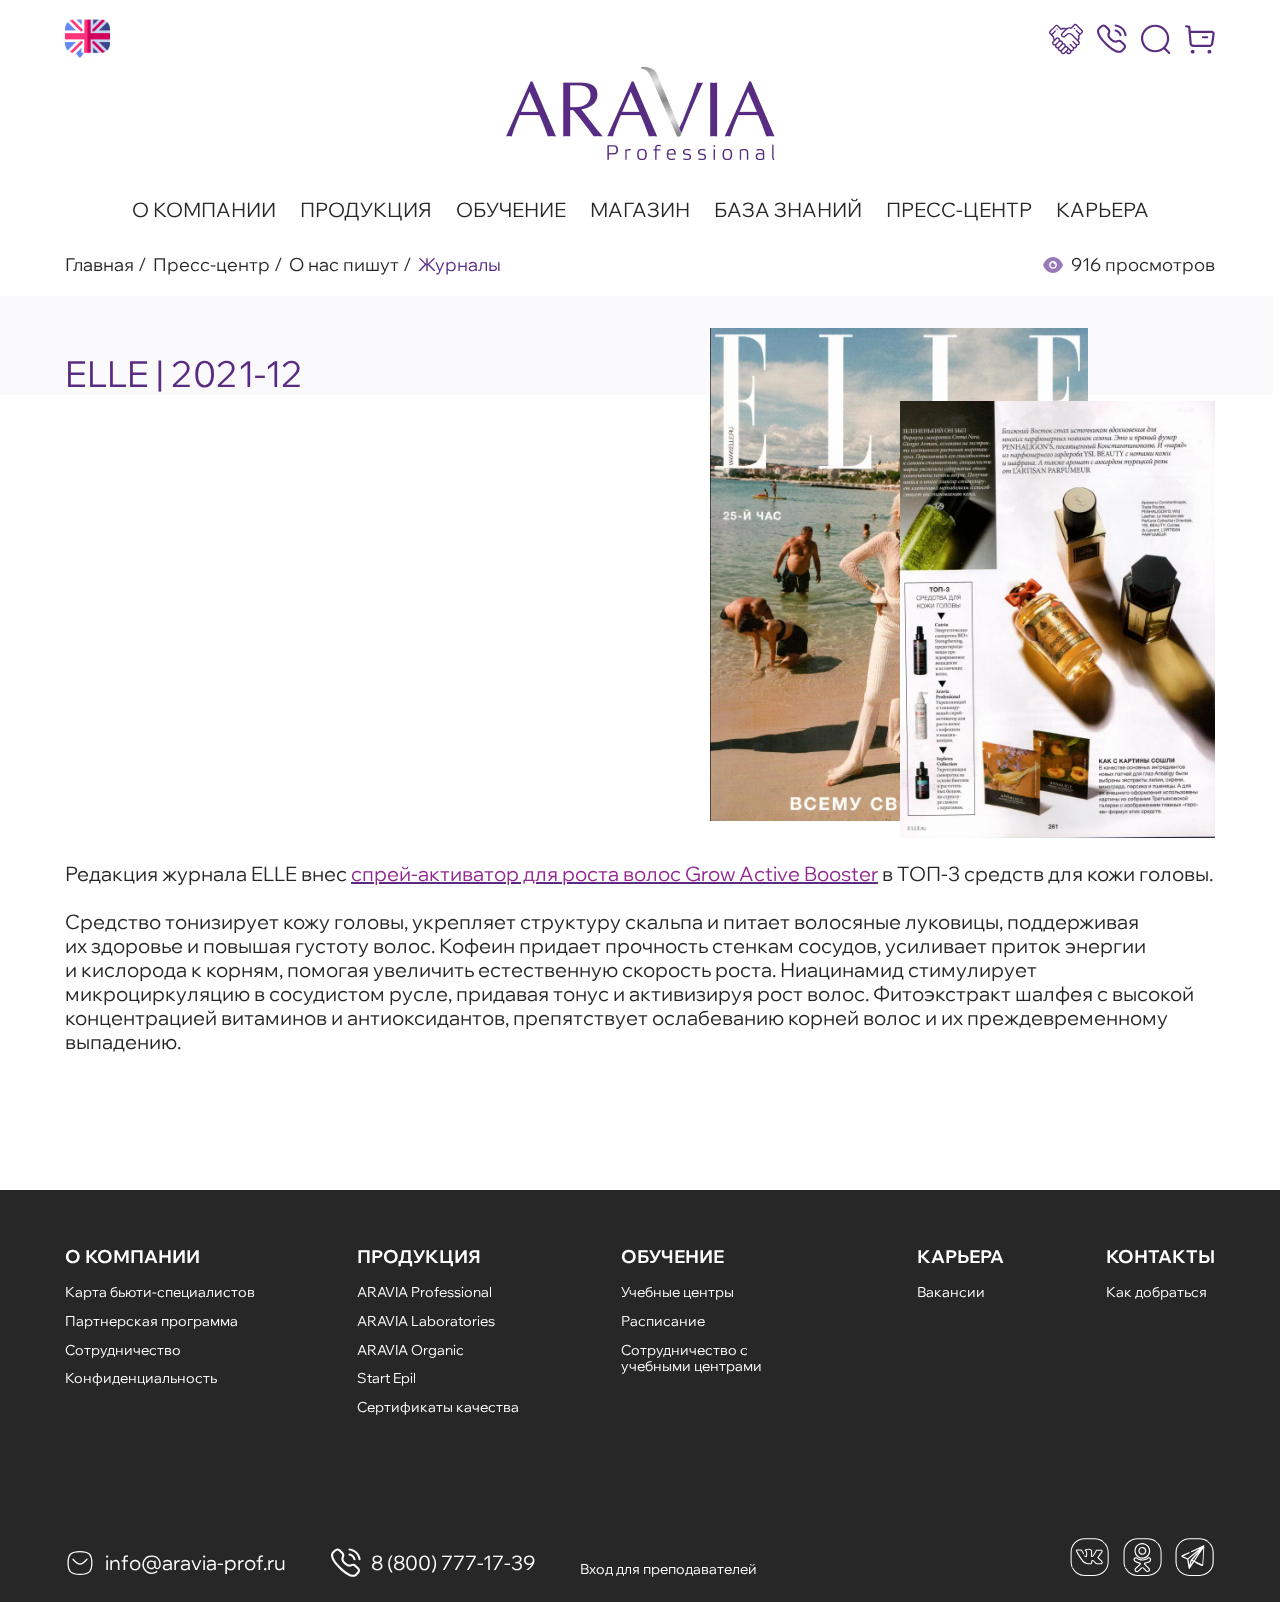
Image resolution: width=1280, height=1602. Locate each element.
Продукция (366, 210)
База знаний (788, 210)
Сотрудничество (123, 1350)
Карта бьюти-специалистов (160, 1292)
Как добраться (1156, 1292)
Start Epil (386, 1378)
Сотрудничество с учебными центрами (691, 1358)
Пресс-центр (959, 210)
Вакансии (951, 1292)
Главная (99, 265)
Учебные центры (677, 1292)
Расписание (663, 1321)
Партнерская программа (151, 1321)
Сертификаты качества (438, 1407)
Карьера (1102, 210)
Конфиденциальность (141, 1378)
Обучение (511, 210)
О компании (204, 210)
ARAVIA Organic (410, 1350)
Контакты (1160, 1257)
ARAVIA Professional (424, 1292)
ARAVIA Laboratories (426, 1321)
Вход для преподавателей (668, 1569)
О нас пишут (344, 265)
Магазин (640, 210)
